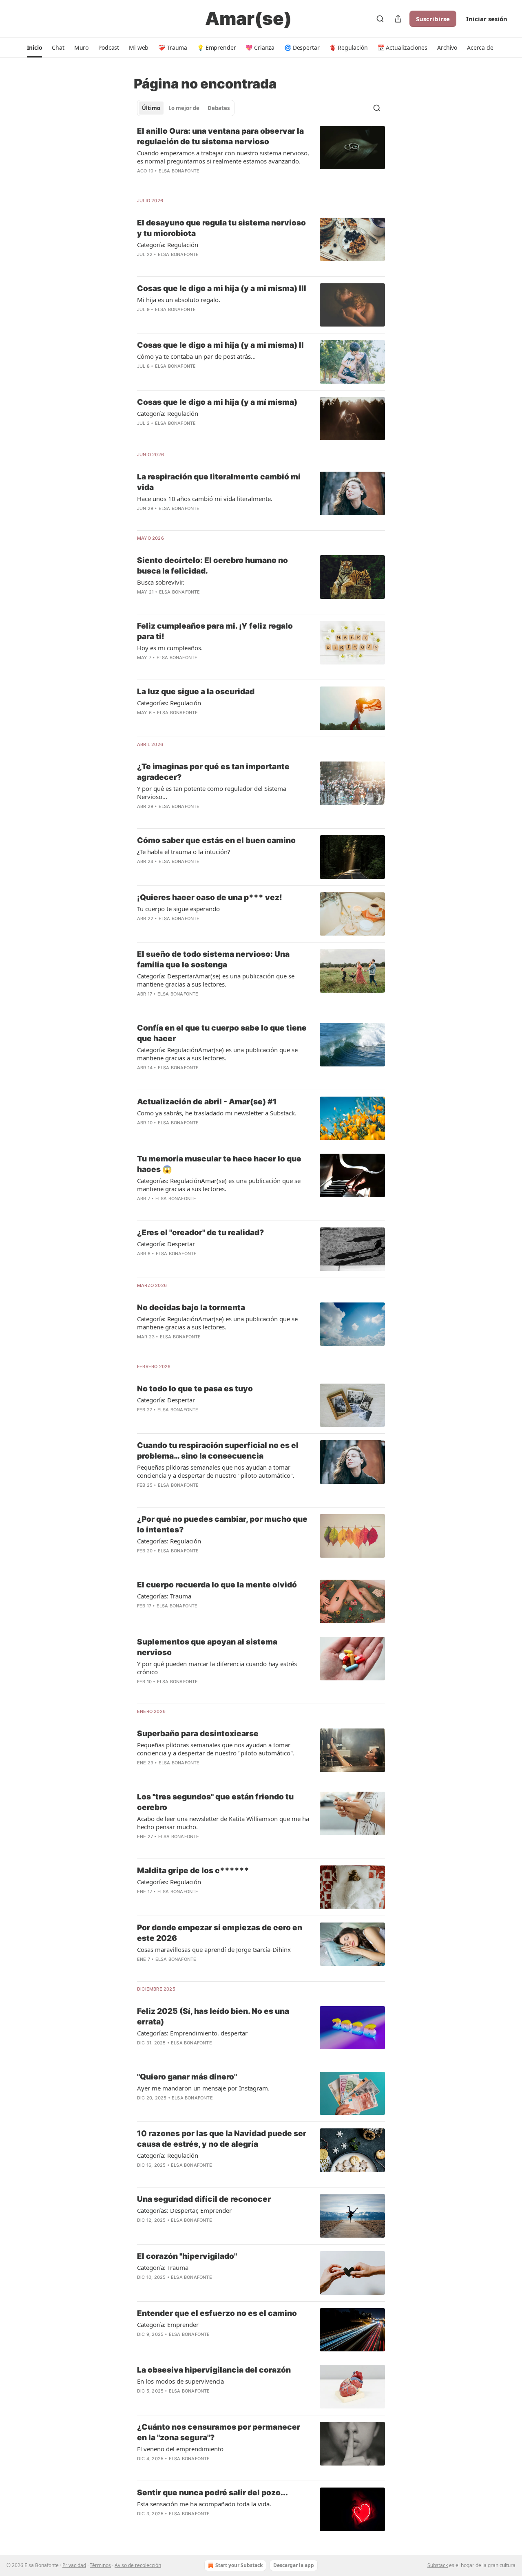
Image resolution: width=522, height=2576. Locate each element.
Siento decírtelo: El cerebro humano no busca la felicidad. (212, 566)
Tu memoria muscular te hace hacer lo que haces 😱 (219, 1164)
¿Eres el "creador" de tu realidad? (200, 1233)
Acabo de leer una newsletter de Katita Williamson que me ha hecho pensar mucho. (223, 1823)
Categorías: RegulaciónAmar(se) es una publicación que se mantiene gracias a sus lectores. (219, 1185)
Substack (438, 2565)
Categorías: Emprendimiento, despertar (192, 2033)
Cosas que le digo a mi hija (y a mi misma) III (222, 288)
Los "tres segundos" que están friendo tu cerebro (215, 1802)
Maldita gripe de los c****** (193, 1871)
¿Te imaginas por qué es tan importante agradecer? (213, 772)
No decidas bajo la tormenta (191, 1308)
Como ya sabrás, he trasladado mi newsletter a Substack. (217, 1113)
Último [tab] (151, 108)
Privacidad (74, 2565)
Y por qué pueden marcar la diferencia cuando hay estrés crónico (217, 1668)
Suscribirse (433, 19)
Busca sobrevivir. (161, 582)
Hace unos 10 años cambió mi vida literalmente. (205, 499)
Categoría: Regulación (168, 245)
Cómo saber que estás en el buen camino (216, 840)
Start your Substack (239, 2565)
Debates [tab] (219, 108)
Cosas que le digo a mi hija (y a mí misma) (217, 402)
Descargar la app (294, 2565)
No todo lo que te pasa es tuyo (195, 1389)
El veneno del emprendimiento (180, 2449)
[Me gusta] (142, 2176)
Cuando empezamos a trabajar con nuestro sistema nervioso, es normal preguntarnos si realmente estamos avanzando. (223, 157)
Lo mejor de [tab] (184, 108)
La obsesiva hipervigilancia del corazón (214, 2370)
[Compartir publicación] (398, 19)
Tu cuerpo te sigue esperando (178, 909)
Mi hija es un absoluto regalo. (179, 300)
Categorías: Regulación (169, 703)
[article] (261, 156)
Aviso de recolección (138, 2565)
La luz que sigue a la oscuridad (196, 692)
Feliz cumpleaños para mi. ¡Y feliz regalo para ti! (215, 631)
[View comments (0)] (198, 265)
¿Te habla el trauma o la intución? (184, 852)
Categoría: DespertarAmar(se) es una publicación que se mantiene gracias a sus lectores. (216, 980)
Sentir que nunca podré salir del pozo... (212, 2493)
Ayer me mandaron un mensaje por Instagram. (203, 2088)
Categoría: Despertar (166, 1244)
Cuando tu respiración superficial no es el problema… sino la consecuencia (218, 1451)
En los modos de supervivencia (180, 2381)
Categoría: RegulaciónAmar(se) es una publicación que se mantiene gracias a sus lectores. (217, 1054)
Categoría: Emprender (168, 2324)
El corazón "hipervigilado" (187, 2256)
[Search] (380, 19)
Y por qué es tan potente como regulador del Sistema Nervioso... (212, 792)
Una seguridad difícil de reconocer (204, 2199)
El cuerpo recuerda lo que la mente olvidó (217, 1585)
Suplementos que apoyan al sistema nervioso (207, 1647)
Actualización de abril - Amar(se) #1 (207, 1102)
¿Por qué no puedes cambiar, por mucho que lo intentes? (222, 1524)
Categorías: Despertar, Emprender (184, 2210)
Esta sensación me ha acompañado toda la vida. (204, 2504)
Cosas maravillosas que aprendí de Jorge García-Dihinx (214, 1949)
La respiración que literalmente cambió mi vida (219, 482)
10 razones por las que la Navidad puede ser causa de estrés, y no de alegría (222, 2139)
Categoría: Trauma (163, 2267)
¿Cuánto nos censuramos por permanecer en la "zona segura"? (219, 2432)
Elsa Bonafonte (179, 171)
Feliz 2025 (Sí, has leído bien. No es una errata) (213, 2016)
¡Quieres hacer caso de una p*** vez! (210, 897)
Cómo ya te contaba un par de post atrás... (196, 356)
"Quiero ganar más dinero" (187, 2077)
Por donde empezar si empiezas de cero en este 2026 (220, 1933)
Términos (100, 2565)
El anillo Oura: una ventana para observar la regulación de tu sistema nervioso (220, 136)
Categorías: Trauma (164, 1596)
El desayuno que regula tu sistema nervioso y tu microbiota (221, 228)
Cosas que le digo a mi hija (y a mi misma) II (220, 345)
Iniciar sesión (487, 19)
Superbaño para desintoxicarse (198, 1734)
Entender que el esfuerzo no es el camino (217, 2313)
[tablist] (186, 108)
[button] (34, 48)
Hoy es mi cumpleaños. (170, 648)
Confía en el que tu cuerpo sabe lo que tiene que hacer (222, 1033)
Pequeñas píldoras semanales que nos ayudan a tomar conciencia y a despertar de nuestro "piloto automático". (216, 1471)
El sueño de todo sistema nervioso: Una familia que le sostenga (213, 959)
